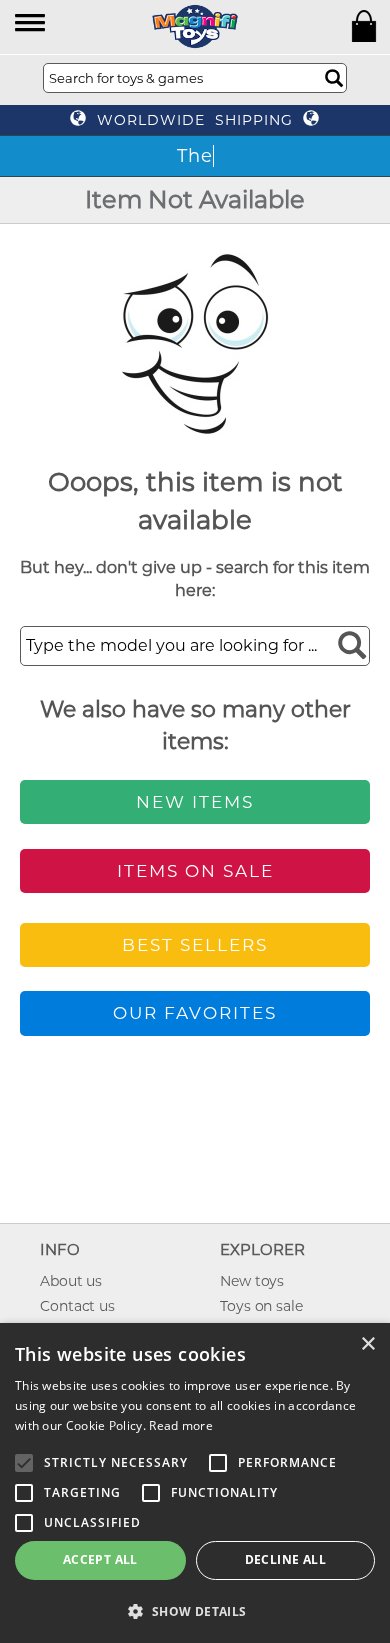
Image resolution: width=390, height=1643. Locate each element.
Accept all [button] (100, 1559)
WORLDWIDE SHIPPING (195, 120)
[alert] (195, 1483)
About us (71, 1281)
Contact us (77, 1306)
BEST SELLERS (195, 945)
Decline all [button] (285, 1559)
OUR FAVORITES (195, 1013)
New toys (252, 1281)
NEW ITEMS (195, 802)
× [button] (367, 1344)
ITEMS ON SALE (195, 871)
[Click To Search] (334, 78)
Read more (181, 1425)
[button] (31, 24)
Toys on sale (261, 1306)
